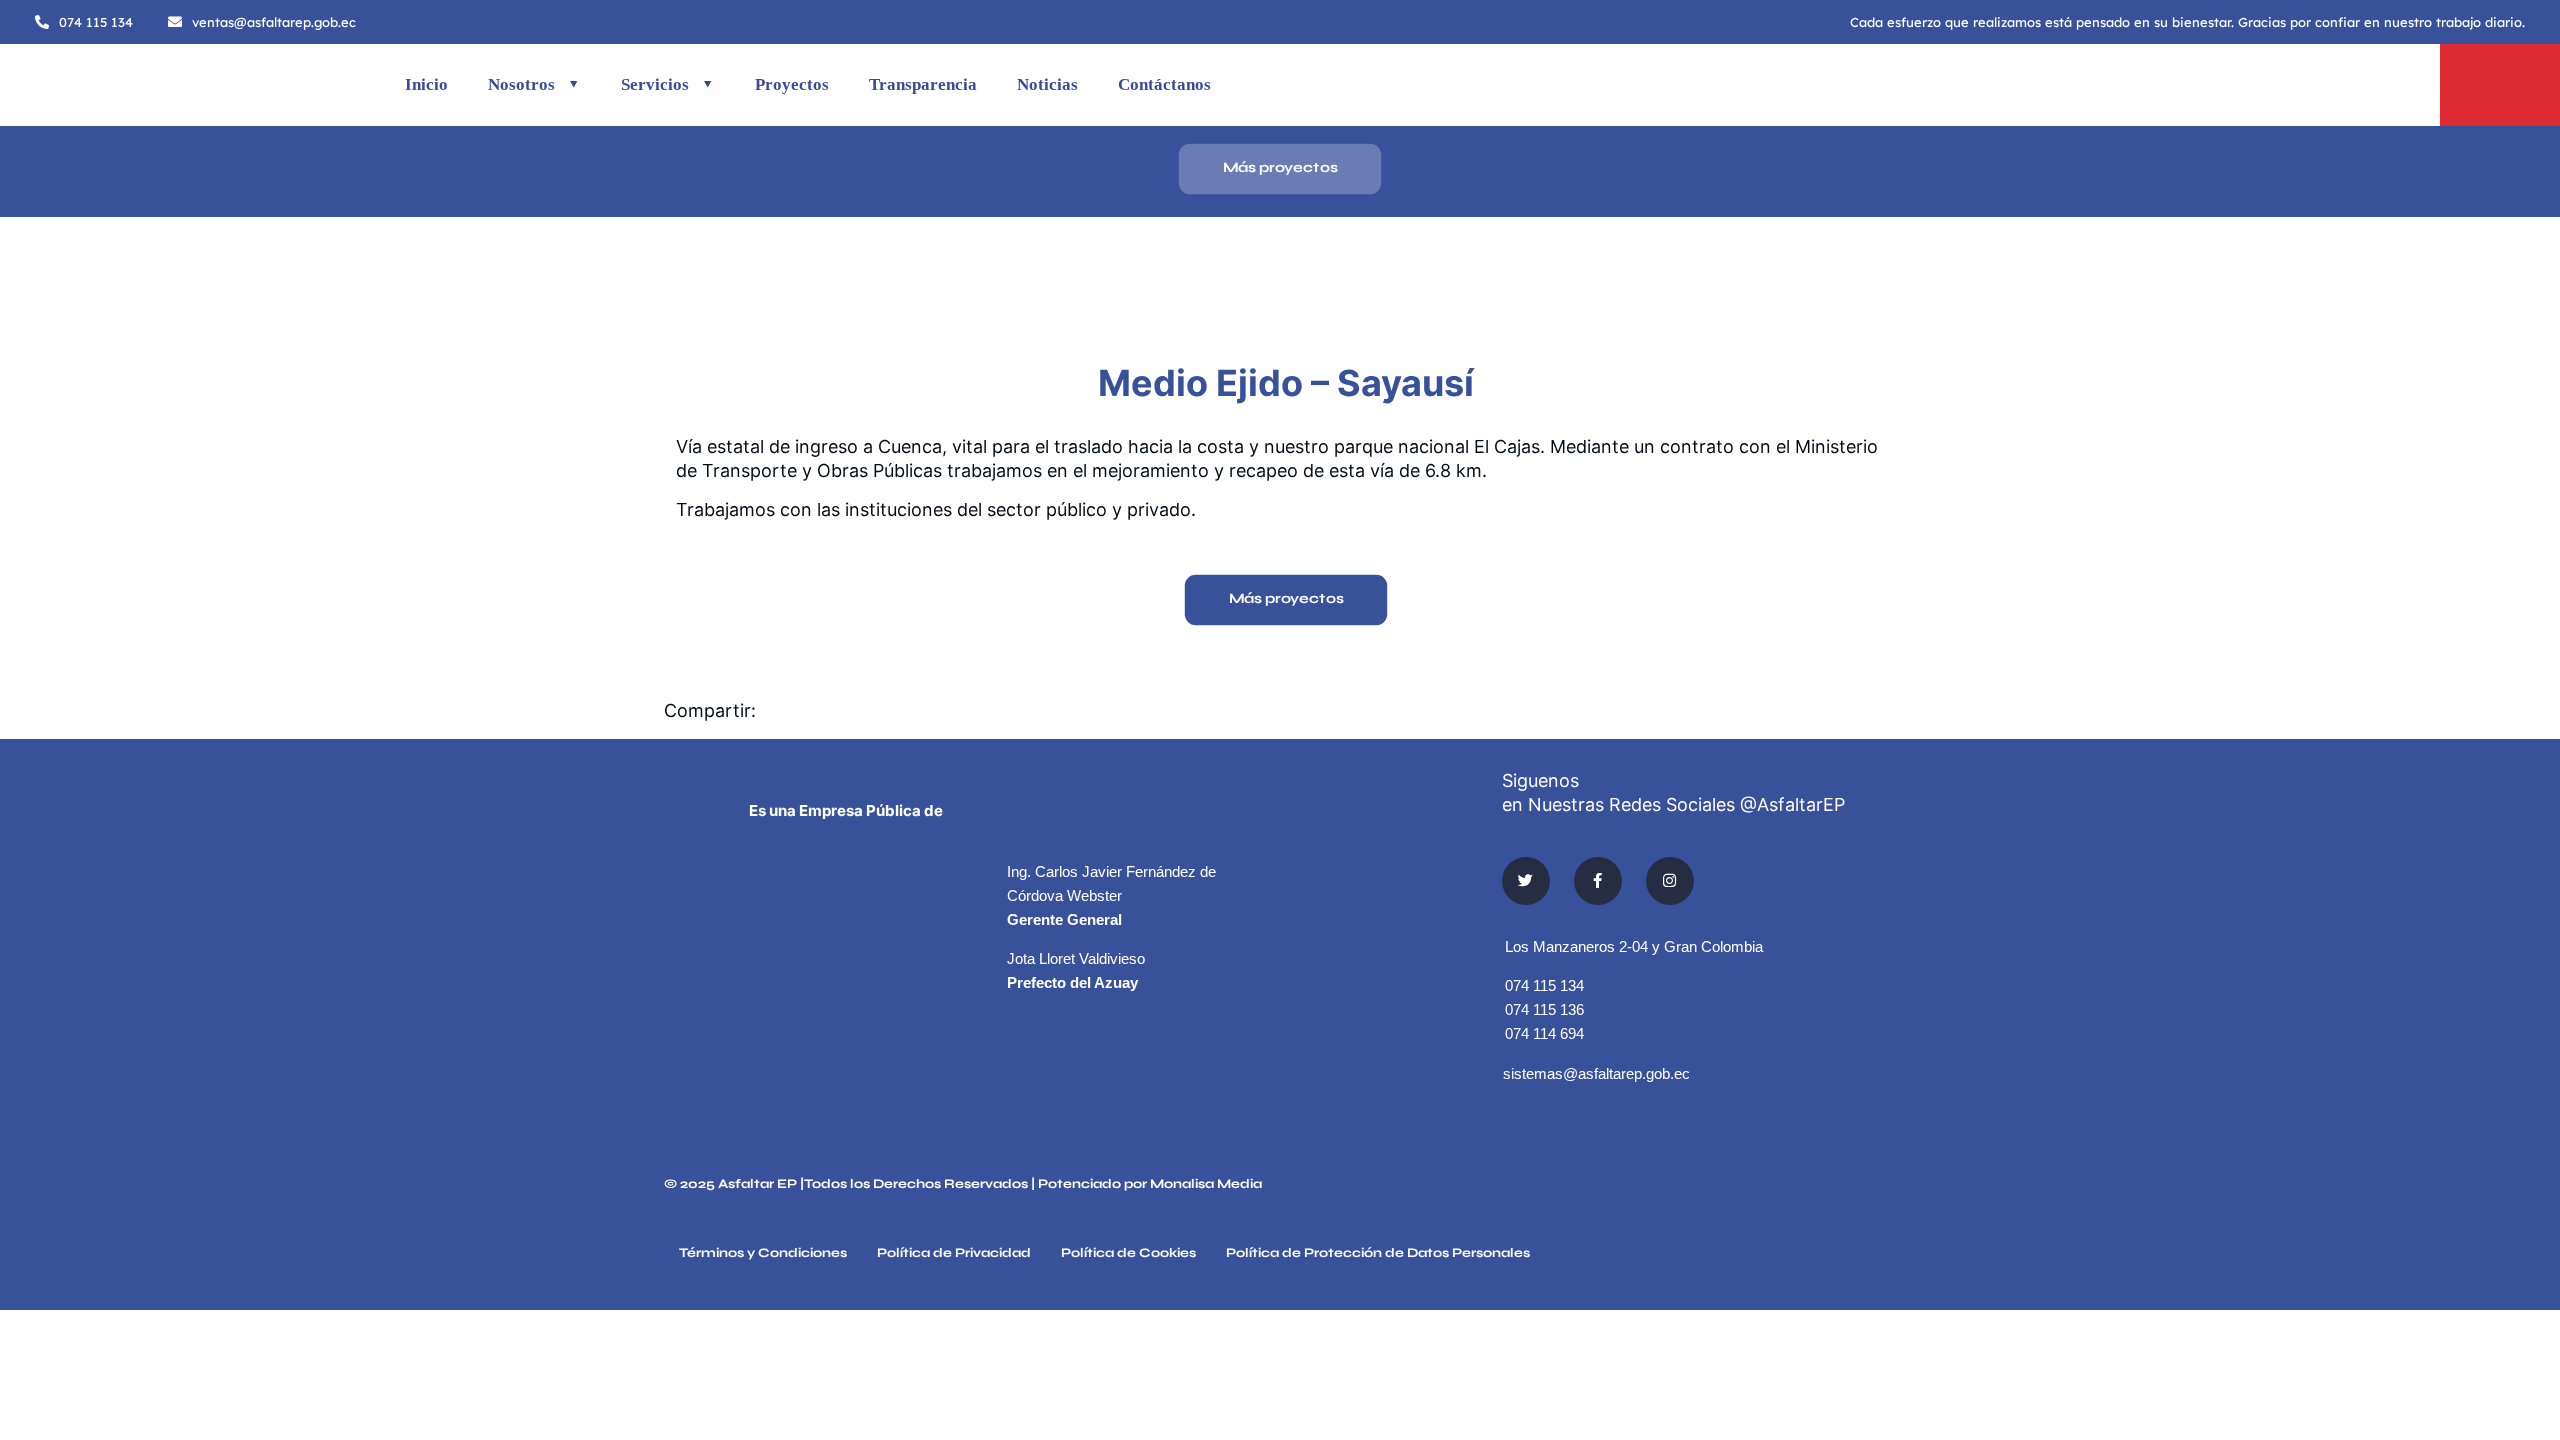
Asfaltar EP (757, 1184)
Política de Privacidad (954, 1254)
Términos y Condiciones (763, 1254)
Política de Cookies (1128, 1254)
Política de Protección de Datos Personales (1378, 1254)
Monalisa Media (1206, 1184)
